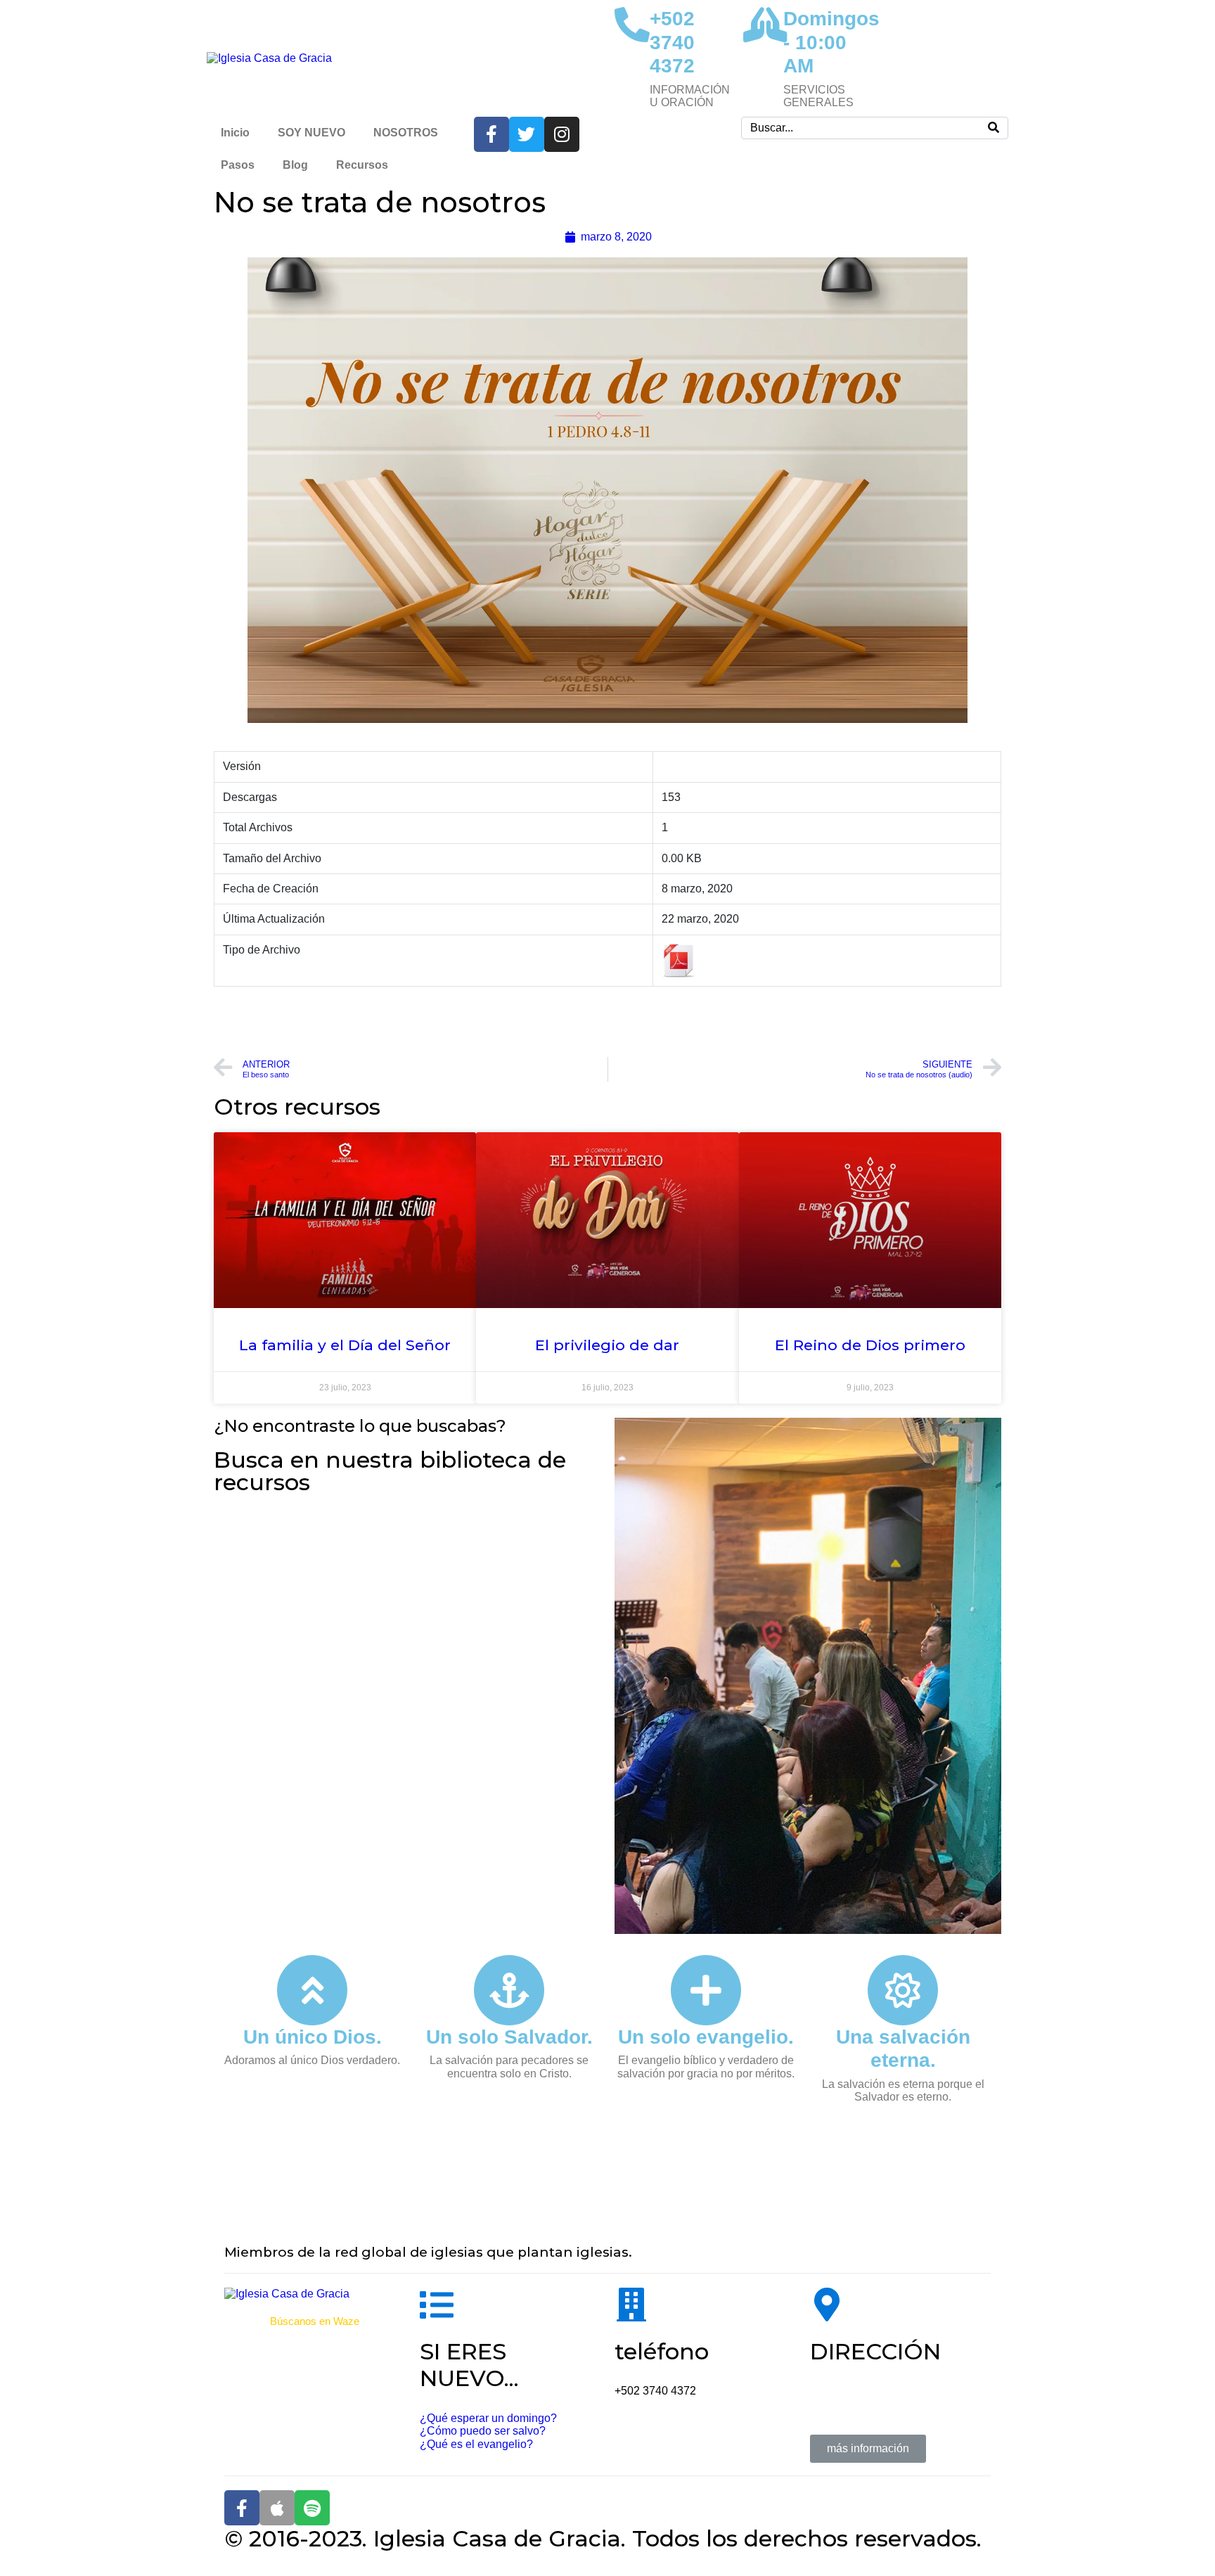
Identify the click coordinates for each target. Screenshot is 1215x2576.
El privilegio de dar (607, 1345)
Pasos (238, 165)
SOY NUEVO (311, 133)
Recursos (362, 165)
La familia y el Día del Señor (345, 1345)
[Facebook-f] (242, 2508)
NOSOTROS (406, 133)
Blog (295, 165)
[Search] (994, 128)
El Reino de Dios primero (870, 1345)
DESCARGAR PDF (608, 1020)
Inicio (235, 133)
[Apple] (277, 2508)
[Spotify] (312, 2508)
